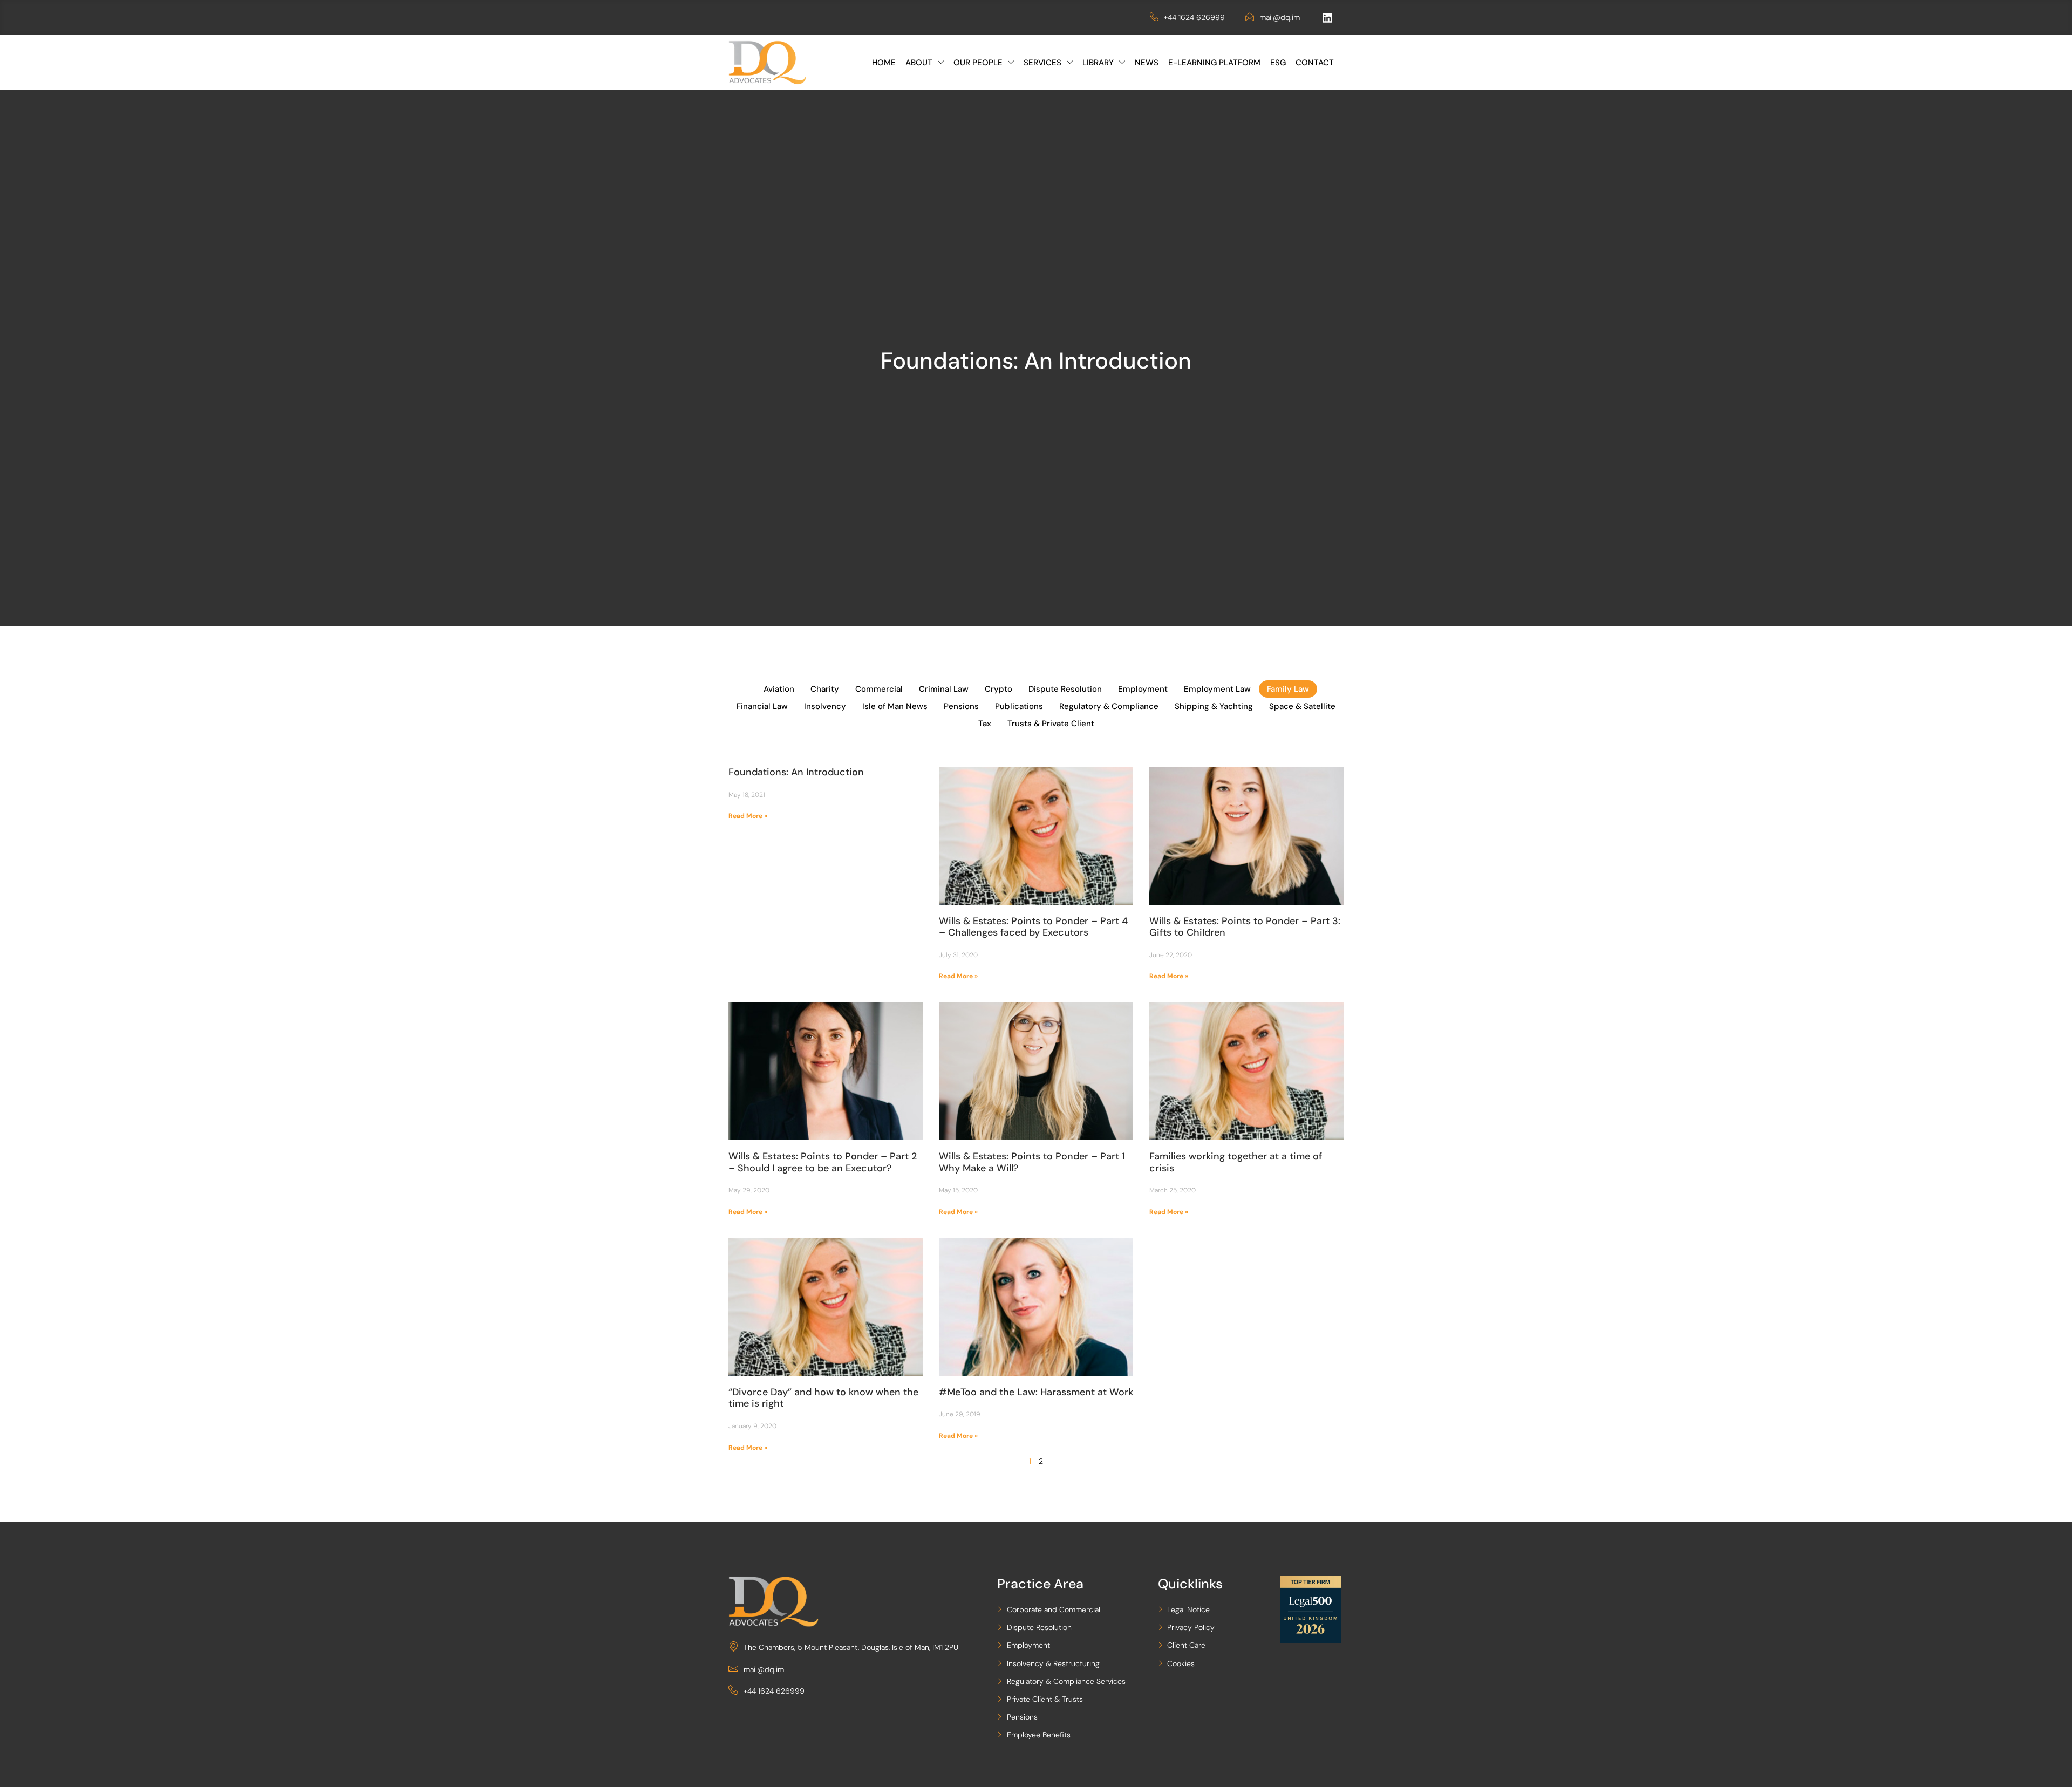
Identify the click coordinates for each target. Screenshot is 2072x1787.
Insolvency (825, 706)
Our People (978, 63)
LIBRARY (1098, 63)
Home (884, 63)
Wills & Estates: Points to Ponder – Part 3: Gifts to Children (1245, 927)
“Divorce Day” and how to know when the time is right (823, 1398)
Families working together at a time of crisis (1236, 1162)
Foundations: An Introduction (796, 772)
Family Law (1288, 689)
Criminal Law (944, 689)
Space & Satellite (1302, 706)
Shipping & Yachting (1214, 706)
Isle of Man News (895, 706)
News (1147, 63)
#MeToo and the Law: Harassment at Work (1036, 1392)
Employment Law (1217, 689)
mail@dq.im (1280, 17)
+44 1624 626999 (1194, 17)
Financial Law (762, 706)
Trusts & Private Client (1051, 724)
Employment (1143, 689)
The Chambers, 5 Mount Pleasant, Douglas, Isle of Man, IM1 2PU (851, 1647)
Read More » (748, 816)
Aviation (779, 689)
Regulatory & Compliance (1109, 706)
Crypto (998, 689)
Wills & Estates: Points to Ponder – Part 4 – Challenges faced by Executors (1033, 927)
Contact (1315, 63)
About (919, 63)
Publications (1019, 706)
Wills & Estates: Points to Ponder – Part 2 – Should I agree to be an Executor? (823, 1162)
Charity (825, 689)
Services (1042, 63)
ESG (1278, 63)
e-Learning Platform (1214, 63)
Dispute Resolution (1065, 689)
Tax (985, 724)
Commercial (879, 689)
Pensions (961, 706)
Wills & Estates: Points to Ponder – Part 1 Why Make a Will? (1032, 1162)
